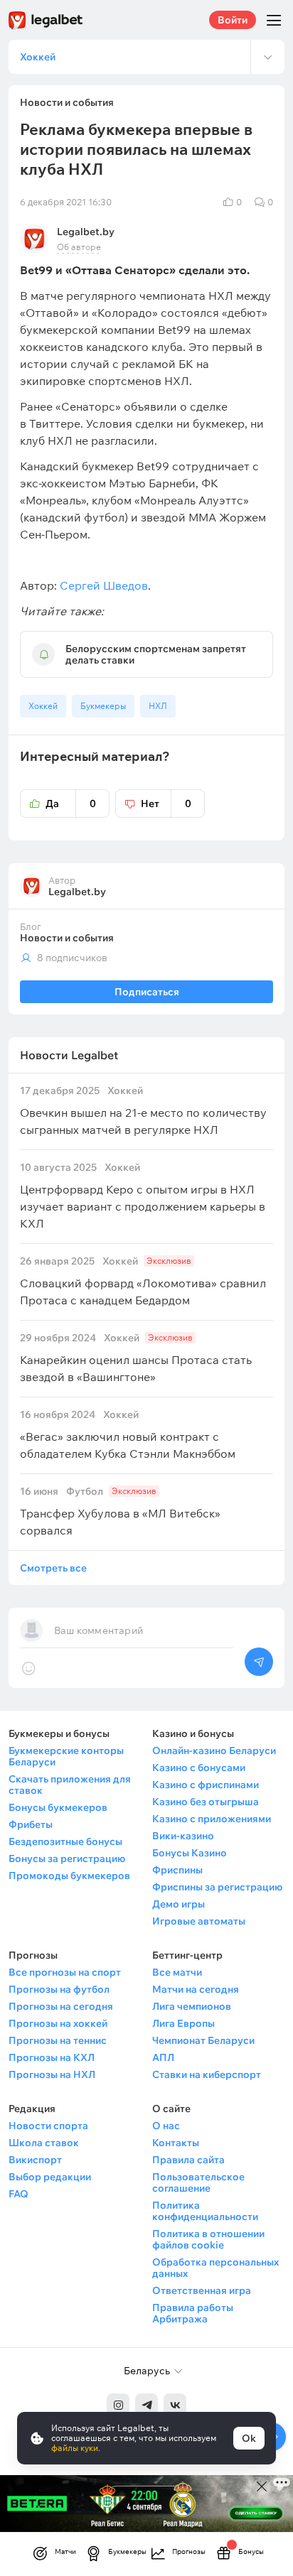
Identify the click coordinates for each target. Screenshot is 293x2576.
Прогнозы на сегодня (61, 2006)
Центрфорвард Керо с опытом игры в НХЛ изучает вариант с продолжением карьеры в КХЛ (143, 1196)
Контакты (176, 2143)
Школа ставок (44, 2143)
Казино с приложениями (212, 1819)
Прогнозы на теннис (58, 2040)
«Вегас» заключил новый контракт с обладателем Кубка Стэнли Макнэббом (128, 1435)
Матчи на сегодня (196, 1989)
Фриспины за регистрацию (217, 1887)
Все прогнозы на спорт (65, 1972)
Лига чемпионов (192, 2006)
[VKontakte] (175, 2405)
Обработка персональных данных (215, 2268)
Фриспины (177, 1870)
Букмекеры (103, 706)
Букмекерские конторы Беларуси (66, 1756)
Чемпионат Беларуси (203, 2040)
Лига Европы (183, 2023)
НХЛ (158, 706)
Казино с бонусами (199, 1768)
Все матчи (177, 1972)
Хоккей (43, 706)
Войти (233, 20)
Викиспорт (35, 2160)
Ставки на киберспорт (207, 2074)
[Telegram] (146, 2405)
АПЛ (163, 2057)
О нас (166, 2126)
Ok (249, 2438)
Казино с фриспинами (206, 1785)
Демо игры (179, 1904)
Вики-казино (183, 1836)
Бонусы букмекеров (58, 1807)
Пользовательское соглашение (198, 2182)
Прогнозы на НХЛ (52, 2074)
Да (71, 803)
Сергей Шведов (104, 585)
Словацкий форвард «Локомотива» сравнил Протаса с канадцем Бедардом (143, 1281)
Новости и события (67, 938)
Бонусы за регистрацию (67, 1858)
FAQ (18, 2194)
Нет (166, 803)
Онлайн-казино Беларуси (214, 1750)
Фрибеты (31, 1824)
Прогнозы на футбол (59, 1989)
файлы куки (75, 2448)
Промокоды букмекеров (69, 1876)
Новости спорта (48, 2126)
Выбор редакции (50, 2177)
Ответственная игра (202, 2290)
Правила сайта (188, 2160)
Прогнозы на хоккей (58, 2023)
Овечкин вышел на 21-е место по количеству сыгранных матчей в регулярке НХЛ (143, 1111)
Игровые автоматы (199, 1921)
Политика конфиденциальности (205, 2211)
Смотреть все (53, 1568)
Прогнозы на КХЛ (52, 2057)
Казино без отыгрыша (206, 1802)
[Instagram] (118, 2405)
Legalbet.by (86, 232)
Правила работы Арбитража (193, 2313)
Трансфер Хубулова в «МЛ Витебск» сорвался (120, 1511)
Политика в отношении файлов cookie (208, 2239)
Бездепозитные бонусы (65, 1841)
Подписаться (147, 992)
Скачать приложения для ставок (70, 1785)
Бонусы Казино (190, 1853)
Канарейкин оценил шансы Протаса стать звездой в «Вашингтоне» (136, 1358)
